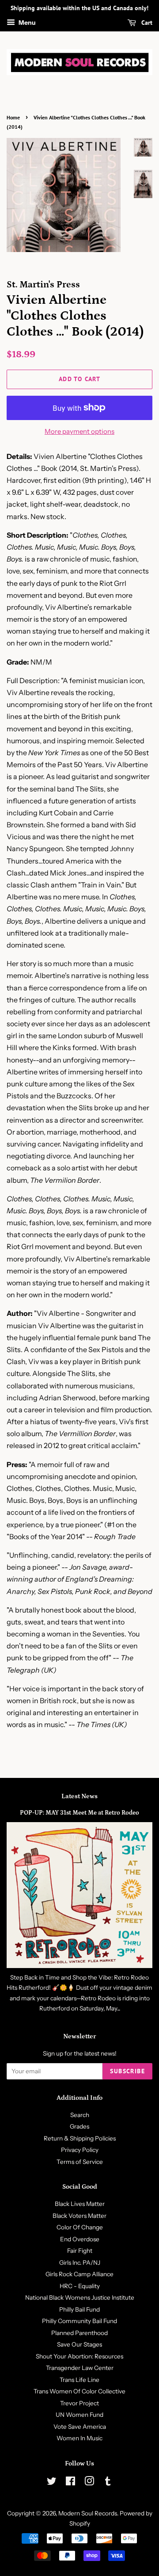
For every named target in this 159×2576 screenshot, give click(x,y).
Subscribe (127, 2071)
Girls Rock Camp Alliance (79, 2274)
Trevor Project (79, 2403)
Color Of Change (80, 2227)
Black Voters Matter (79, 2216)
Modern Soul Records (88, 2513)
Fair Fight (80, 2251)
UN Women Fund (79, 2415)
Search (80, 2115)
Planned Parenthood (79, 2333)
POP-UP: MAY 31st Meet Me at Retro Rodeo (79, 1813)
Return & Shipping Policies (80, 2138)
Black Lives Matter (80, 2204)
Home (13, 117)
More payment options (79, 431)
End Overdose (80, 2239)
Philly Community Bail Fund (79, 2321)
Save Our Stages (79, 2344)
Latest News (79, 1796)
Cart (146, 23)
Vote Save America (80, 2427)
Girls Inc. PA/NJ (80, 2263)
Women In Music (79, 2438)
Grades (79, 2126)
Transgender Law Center (80, 2368)
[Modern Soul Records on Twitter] (52, 2483)
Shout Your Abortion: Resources (79, 2356)
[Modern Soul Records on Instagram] (89, 2483)
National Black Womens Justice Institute (80, 2297)
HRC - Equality (80, 2286)
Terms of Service (80, 2162)
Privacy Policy (80, 2150)
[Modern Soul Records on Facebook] (70, 2483)
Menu (26, 23)
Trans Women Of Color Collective (79, 2391)
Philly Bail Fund (79, 2309)
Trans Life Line (79, 2380)
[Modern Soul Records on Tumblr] (108, 2483)
